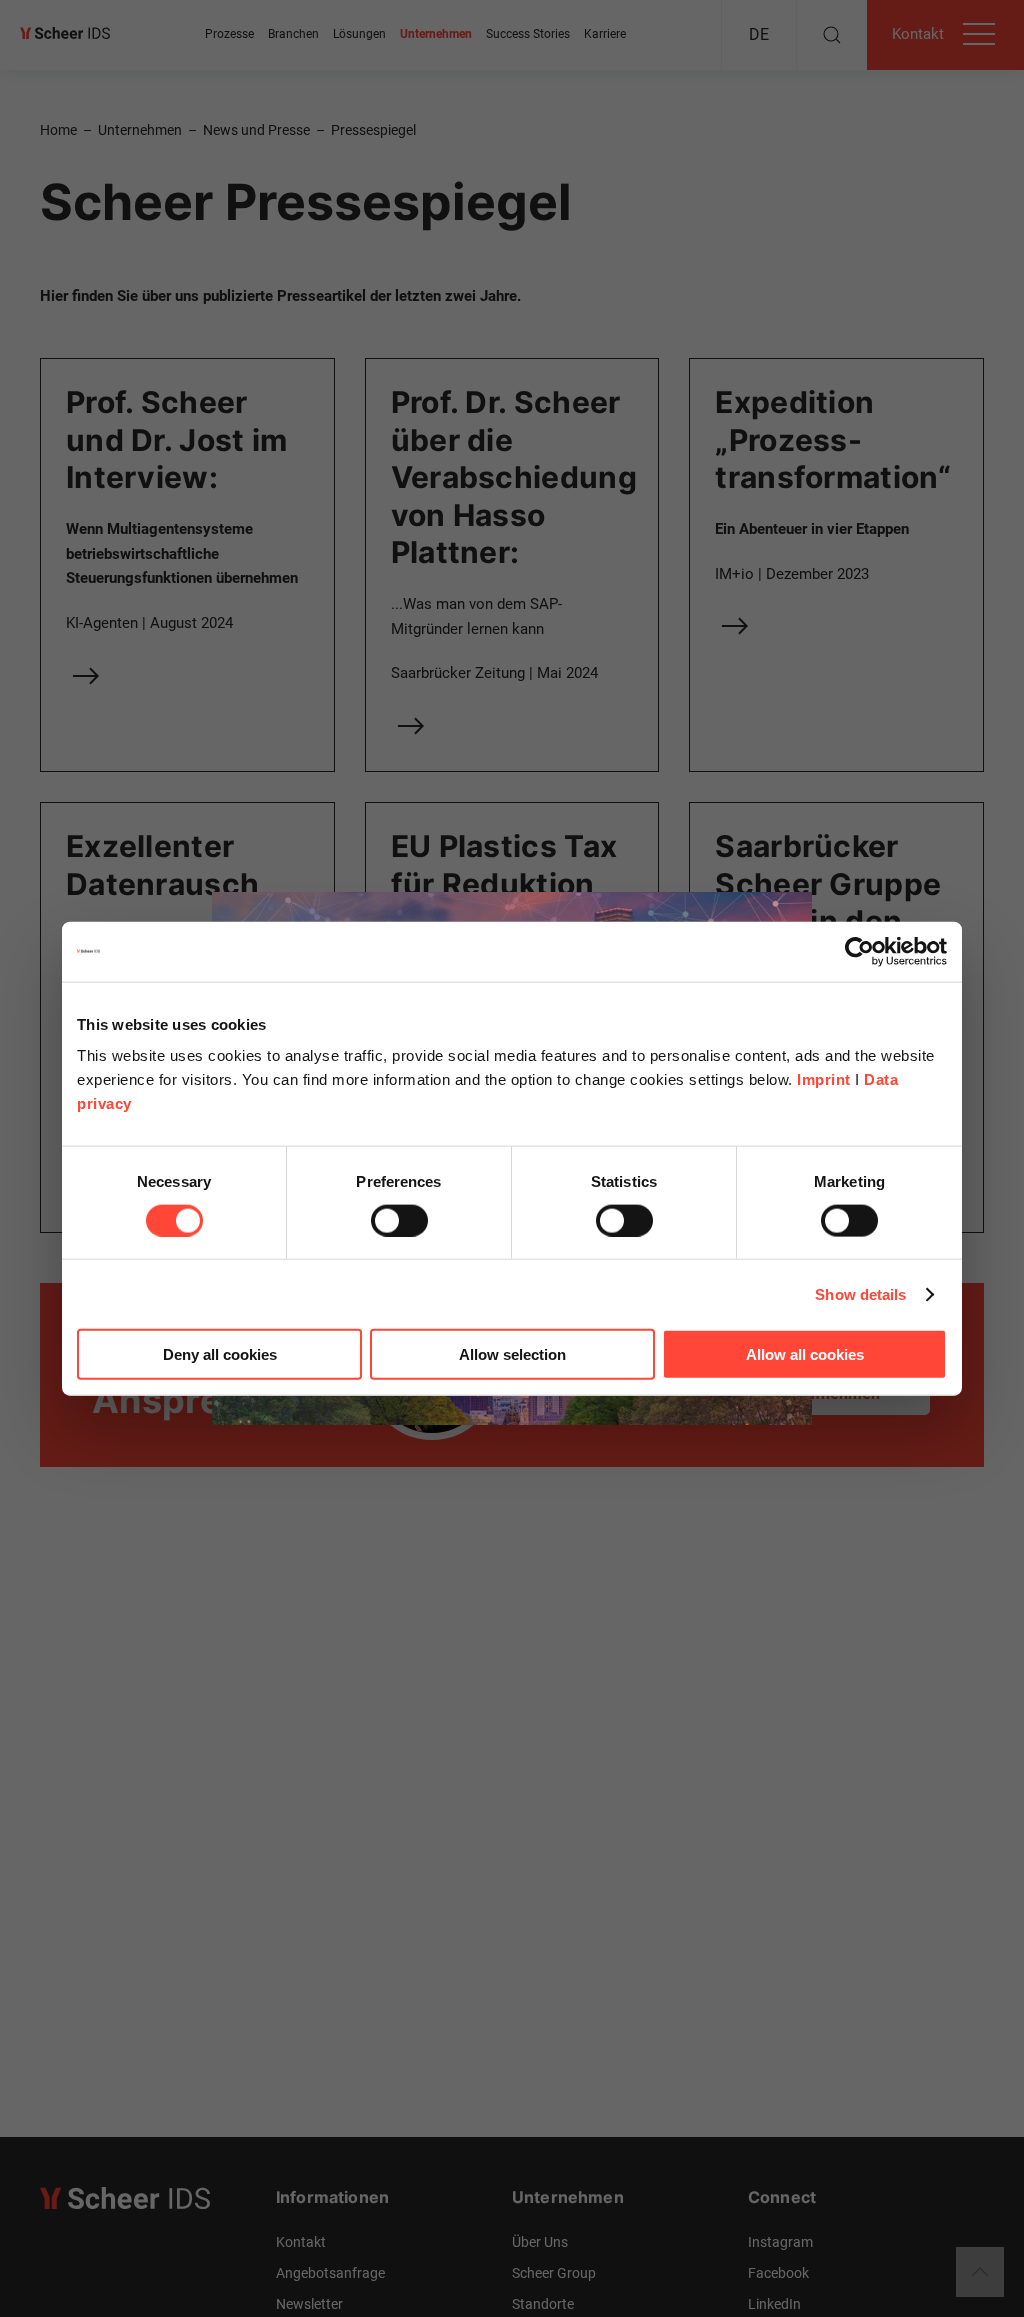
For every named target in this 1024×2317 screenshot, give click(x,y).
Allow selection (512, 1354)
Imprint (824, 1079)
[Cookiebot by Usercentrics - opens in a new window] (859, 951)
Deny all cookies (220, 1354)
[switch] (399, 1220)
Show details (860, 1293)
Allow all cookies (805, 1354)
